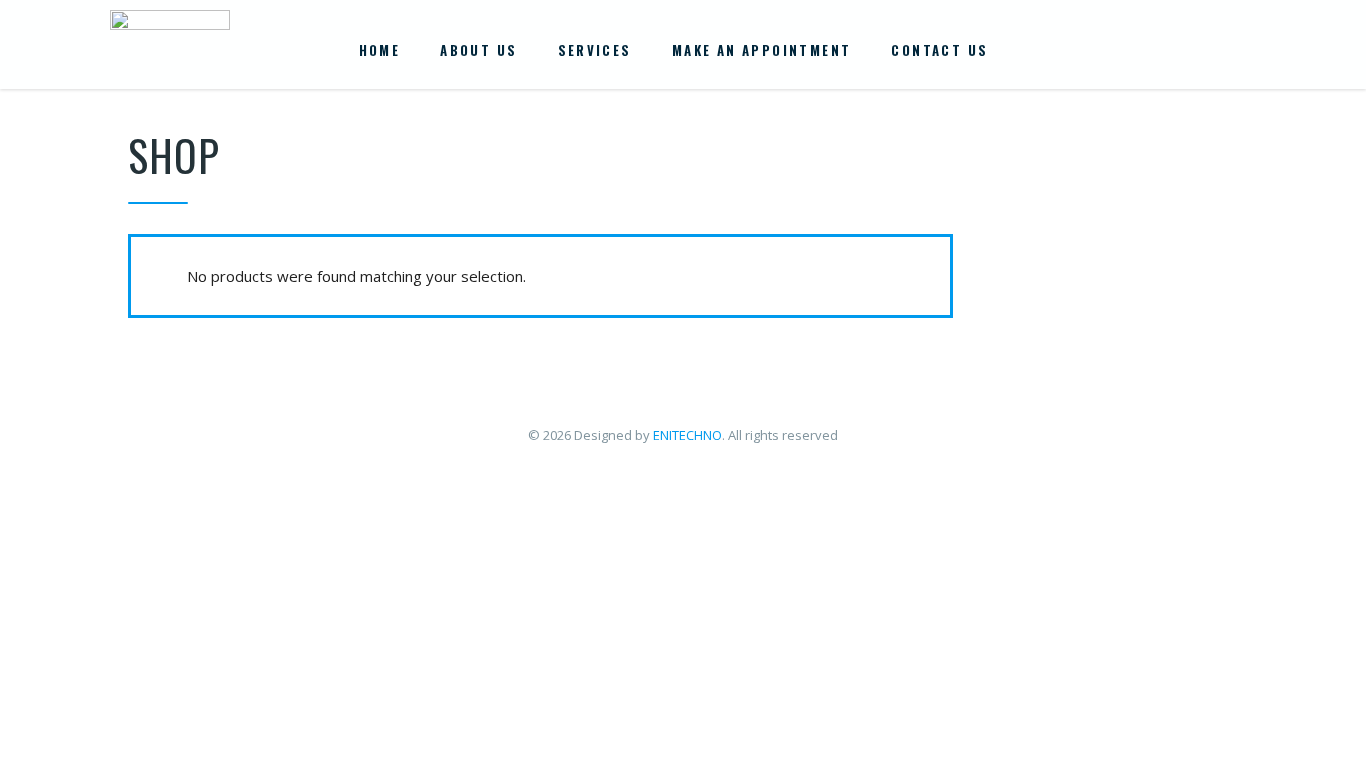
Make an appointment (762, 50)
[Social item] (1146, 50)
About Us (478, 50)
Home (380, 50)
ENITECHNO (687, 435)
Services (595, 50)
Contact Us (939, 50)
